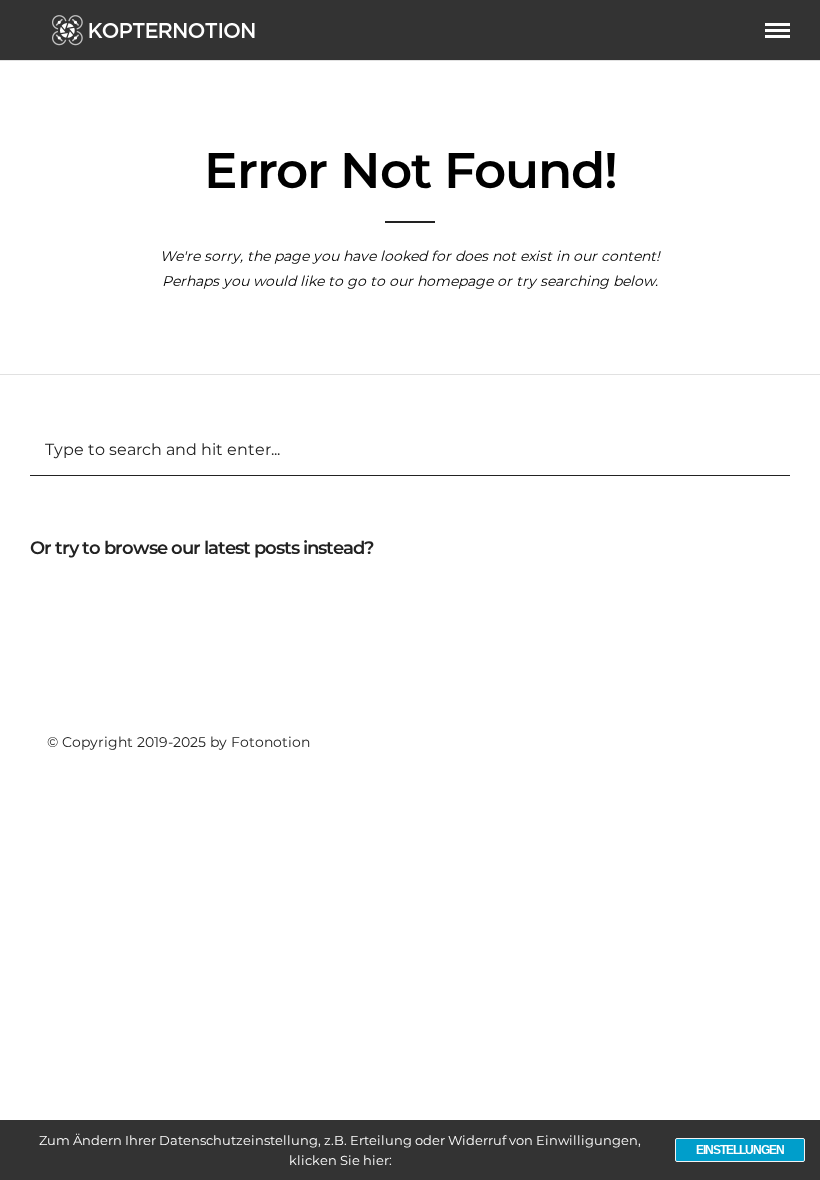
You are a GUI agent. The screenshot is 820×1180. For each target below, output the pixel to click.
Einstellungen (740, 1150)
